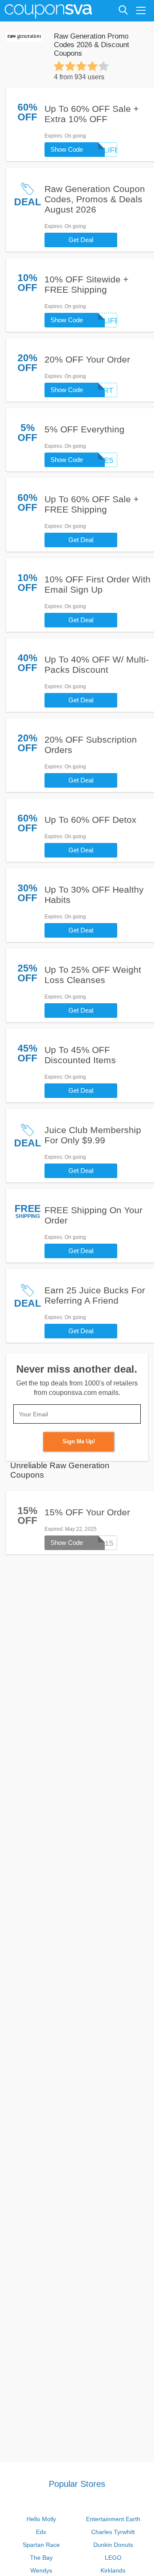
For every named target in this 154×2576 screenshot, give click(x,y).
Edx (41, 2532)
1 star (59, 66)
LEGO (113, 2558)
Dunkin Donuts (113, 2545)
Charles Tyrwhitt (113, 2532)
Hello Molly (41, 2519)
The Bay (41, 2558)
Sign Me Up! (79, 1441)
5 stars (104, 66)
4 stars (92, 66)
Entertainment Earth (113, 2519)
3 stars (81, 66)
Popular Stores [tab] (77, 2484)
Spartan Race (41, 2545)
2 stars (70, 66)
